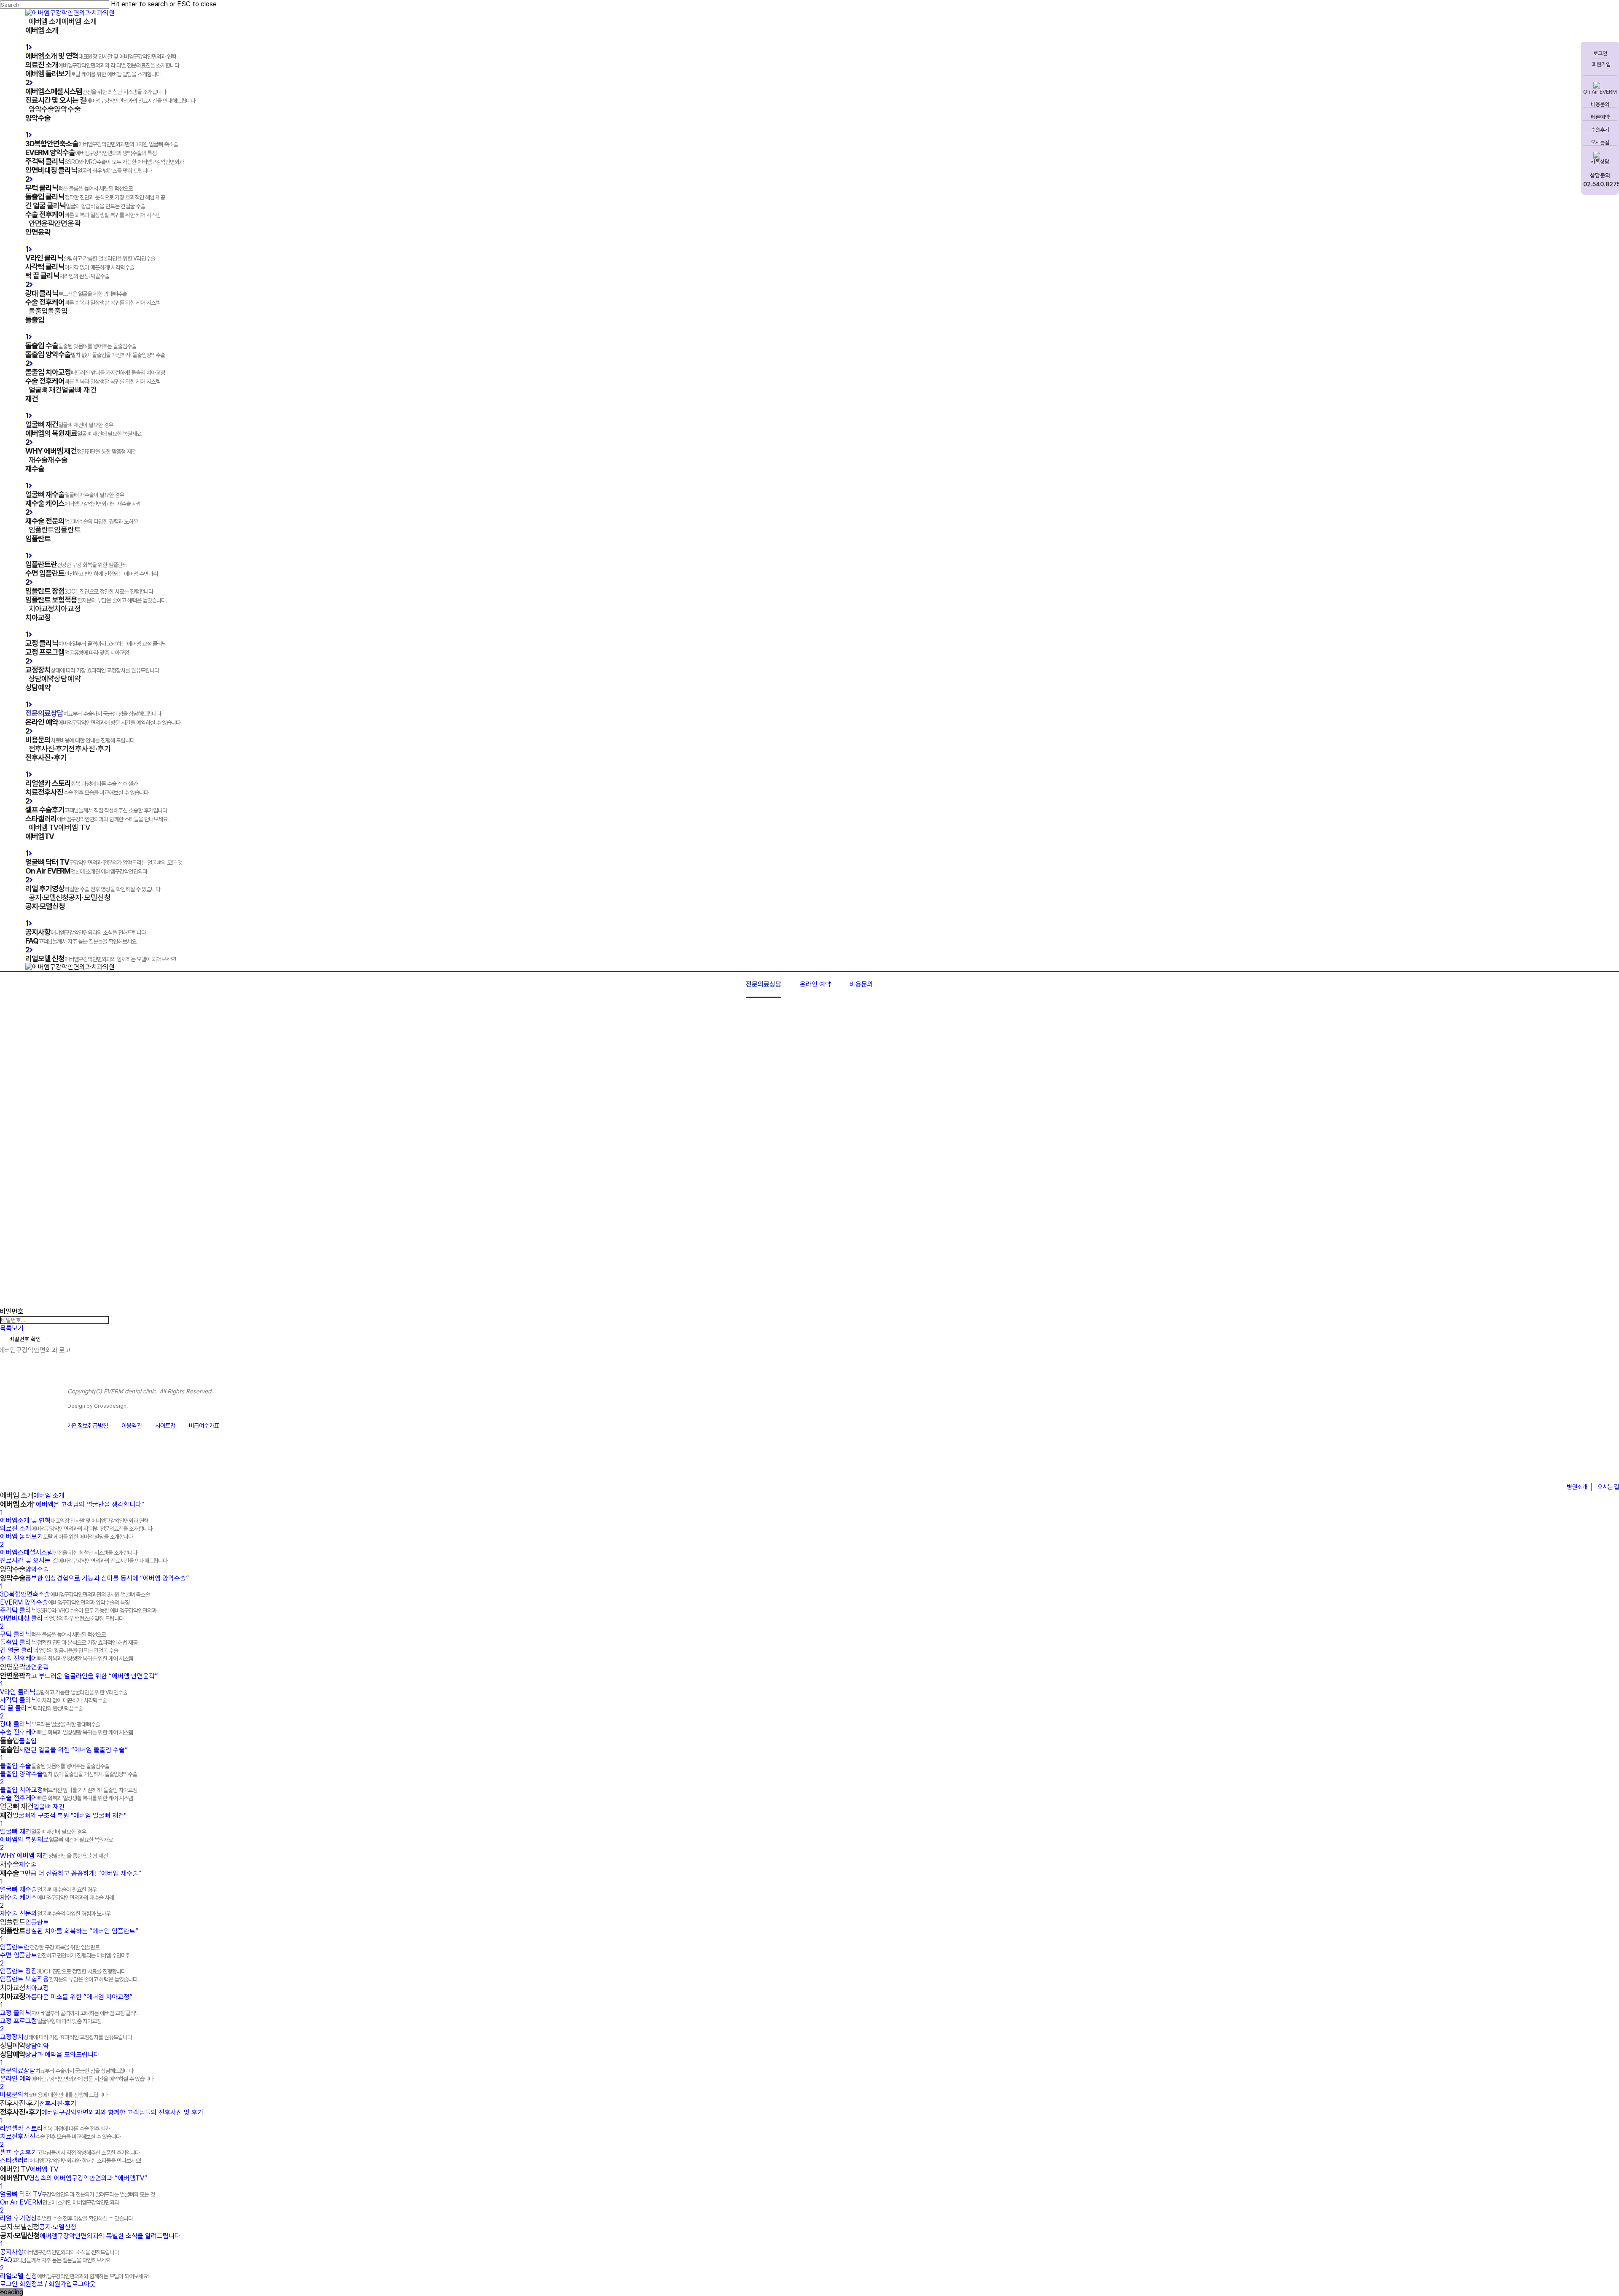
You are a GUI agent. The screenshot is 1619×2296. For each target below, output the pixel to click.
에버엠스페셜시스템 (69, 1553)
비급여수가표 (204, 1426)
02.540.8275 (1600, 184)
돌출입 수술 (55, 1766)
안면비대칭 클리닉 (62, 1618)
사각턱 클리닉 (53, 1700)
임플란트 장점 (63, 1971)
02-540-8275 (1576, 1466)
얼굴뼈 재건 (43, 1832)
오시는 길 (1608, 1487)
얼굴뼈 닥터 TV (77, 2194)
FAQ (55, 2260)
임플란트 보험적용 (69, 1979)
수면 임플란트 (65, 1955)
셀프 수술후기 (70, 2152)
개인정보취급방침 (88, 1426)
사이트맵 (165, 1426)
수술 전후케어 (66, 1658)
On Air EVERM (1600, 92)
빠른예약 (1600, 117)
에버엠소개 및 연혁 (74, 1520)
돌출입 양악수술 (69, 1774)
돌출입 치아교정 (69, 1790)
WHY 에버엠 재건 (54, 1856)
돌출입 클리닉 (69, 1642)
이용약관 (132, 1426)
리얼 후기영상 (66, 2218)
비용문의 (1600, 104)
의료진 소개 (76, 1528)
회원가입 (1601, 64)
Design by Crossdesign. (98, 1406)
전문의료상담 (764, 984)
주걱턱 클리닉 (78, 1610)
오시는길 (1600, 142)
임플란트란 (50, 1947)
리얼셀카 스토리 (55, 2128)
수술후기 (1600, 130)
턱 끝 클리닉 (41, 1708)
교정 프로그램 (51, 2021)
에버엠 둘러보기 (66, 1536)
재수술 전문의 (55, 1913)
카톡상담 (1600, 162)
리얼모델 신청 (74, 2276)
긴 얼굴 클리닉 (59, 1650)
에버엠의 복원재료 (56, 1840)
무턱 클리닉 (53, 1634)
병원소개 (1577, 1487)
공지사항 (59, 2252)
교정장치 (66, 2037)
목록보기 (12, 1328)
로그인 (1600, 53)
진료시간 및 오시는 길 (84, 1561)
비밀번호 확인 (25, 1339)
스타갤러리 (70, 2160)
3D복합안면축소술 (75, 1594)
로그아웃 (84, 2284)
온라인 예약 (815, 984)
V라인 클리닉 (64, 1692)
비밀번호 (12, 1311)
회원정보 (31, 2284)
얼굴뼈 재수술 (48, 1889)
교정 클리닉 (70, 2013)
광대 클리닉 (50, 1724)
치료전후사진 (60, 2136)
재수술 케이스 (57, 1897)
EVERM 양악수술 (65, 1602)
